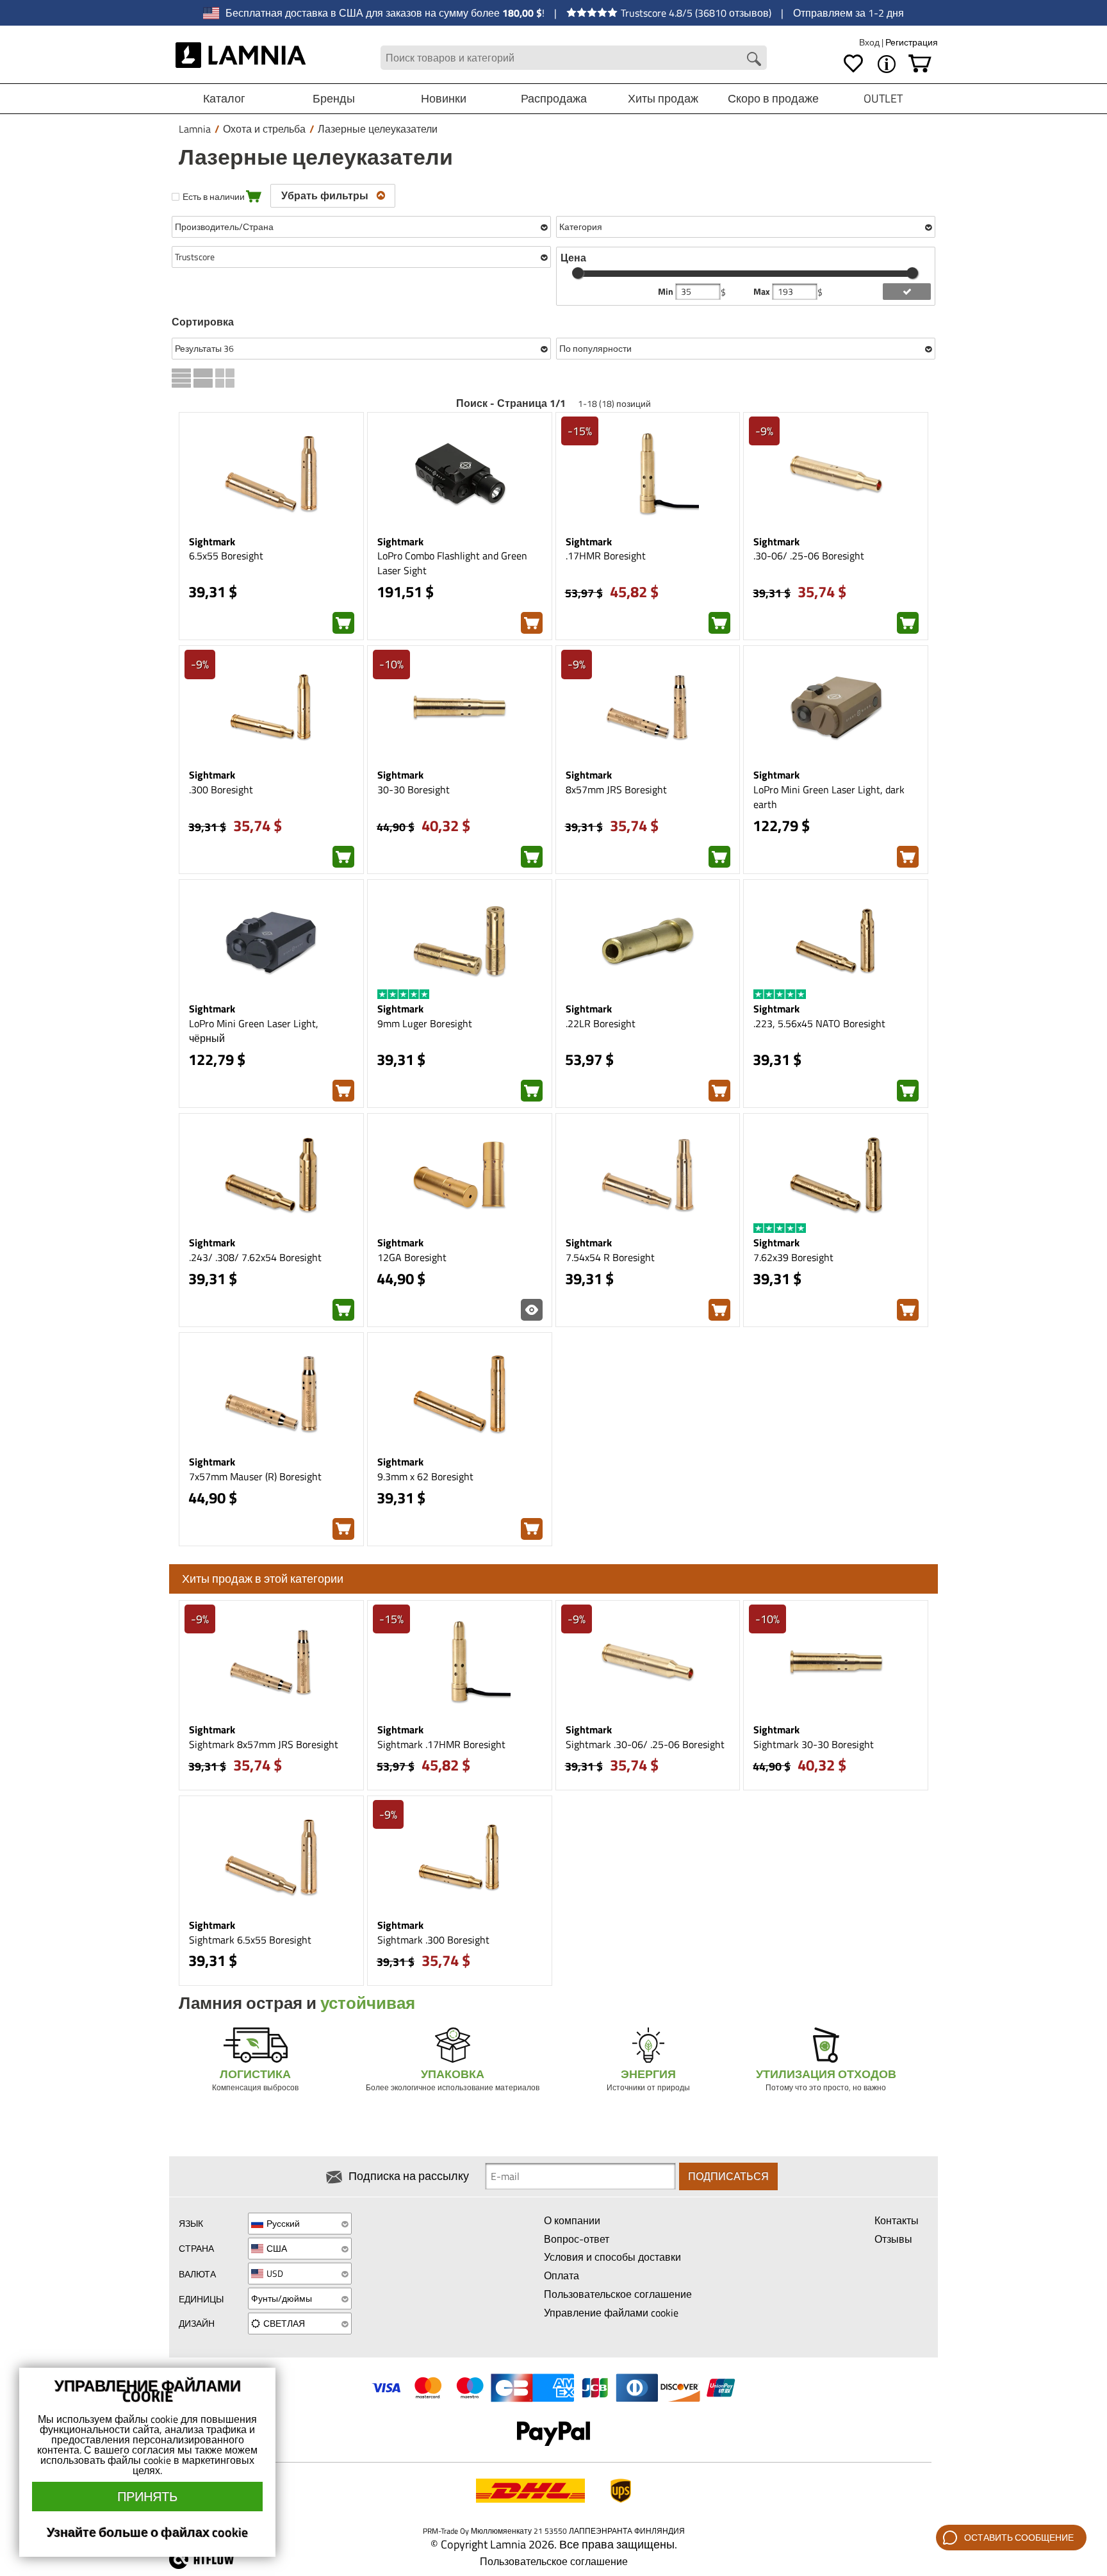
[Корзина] (920, 64)
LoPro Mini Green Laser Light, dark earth (829, 797)
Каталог (224, 98)
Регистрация (912, 42)
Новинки (444, 98)
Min (667, 292)
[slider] (578, 273)
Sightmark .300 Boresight (433, 1940)
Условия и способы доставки (612, 2257)
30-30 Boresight (414, 789)
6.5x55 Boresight (226, 556)
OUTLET (883, 98)
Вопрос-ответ (577, 2239)
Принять (147, 2496)
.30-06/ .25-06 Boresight (809, 556)
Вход (870, 42)
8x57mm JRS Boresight (616, 789)
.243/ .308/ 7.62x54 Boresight (255, 1257)
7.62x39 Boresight (793, 1257)
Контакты (897, 2220)
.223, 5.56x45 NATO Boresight (819, 1023)
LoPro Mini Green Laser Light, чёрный (254, 1031)
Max (763, 292)
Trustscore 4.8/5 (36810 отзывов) (696, 13)
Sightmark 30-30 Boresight (814, 1744)
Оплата (562, 2275)
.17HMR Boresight (606, 556)
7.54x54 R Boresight (610, 1257)
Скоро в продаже (773, 98)
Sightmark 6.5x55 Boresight (250, 1940)
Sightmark (212, 541)
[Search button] (754, 59)
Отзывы (893, 2239)
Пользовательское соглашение (618, 2294)
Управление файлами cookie (611, 2313)
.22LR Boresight (601, 1023)
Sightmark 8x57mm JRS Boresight (264, 1744)
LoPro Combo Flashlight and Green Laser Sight (452, 563)
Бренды (334, 98)
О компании (572, 2220)
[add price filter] (907, 292)
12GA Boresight (412, 1257)
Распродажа (554, 98)
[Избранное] (853, 64)
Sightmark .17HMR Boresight (441, 1744)
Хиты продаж (663, 98)
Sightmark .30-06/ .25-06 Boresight (645, 1744)
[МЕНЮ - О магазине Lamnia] (887, 64)
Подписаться (728, 2176)
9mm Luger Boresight (425, 1023)
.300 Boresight (221, 789)
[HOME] (241, 58)
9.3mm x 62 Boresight (425, 1476)
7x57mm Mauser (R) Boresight (255, 1476)
